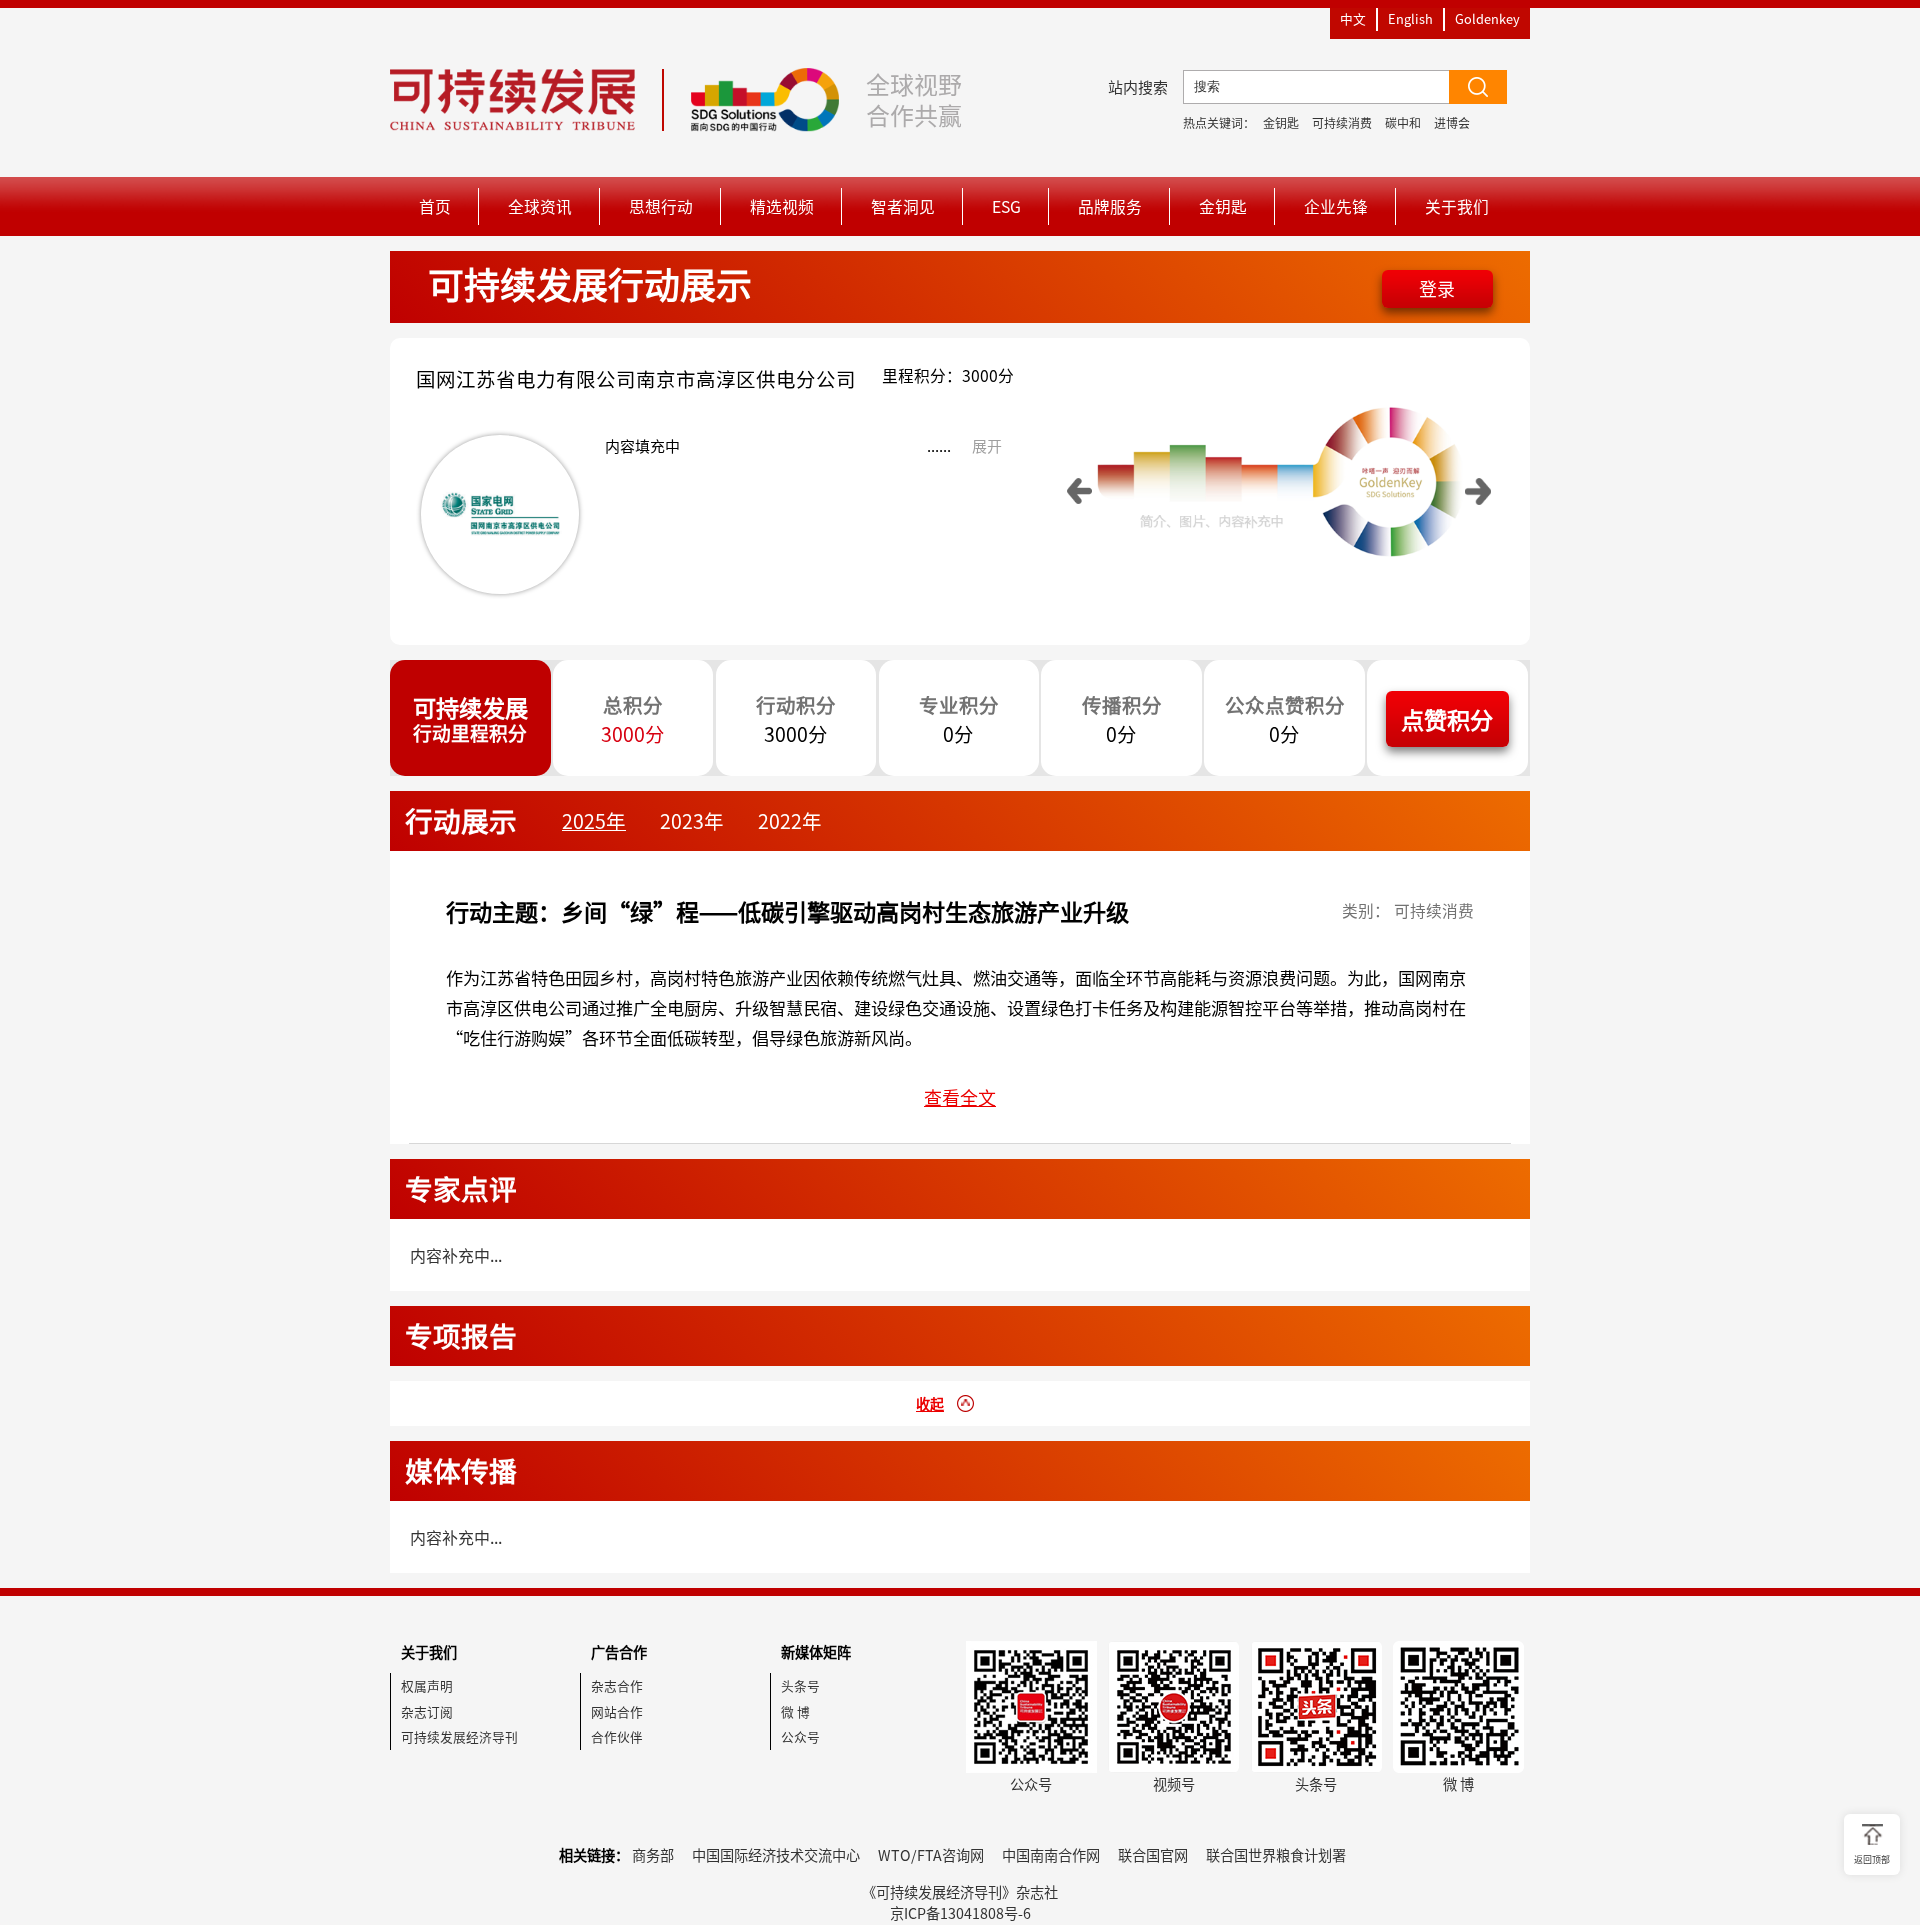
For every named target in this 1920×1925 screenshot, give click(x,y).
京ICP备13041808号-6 (960, 1913)
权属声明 (427, 1685)
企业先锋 (1336, 206)
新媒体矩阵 (816, 1652)
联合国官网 (1153, 1855)
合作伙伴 (617, 1736)
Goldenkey (1487, 18)
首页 (435, 206)
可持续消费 (1342, 123)
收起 (930, 1404)
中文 (1353, 18)
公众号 (800, 1736)
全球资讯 (540, 206)
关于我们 (1457, 206)
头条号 (800, 1685)
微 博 (795, 1711)
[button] (1080, 491)
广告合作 (619, 1652)
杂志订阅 (427, 1711)
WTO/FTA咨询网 (931, 1855)
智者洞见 (903, 206)
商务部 (653, 1855)
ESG (1006, 206)
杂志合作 (617, 1685)
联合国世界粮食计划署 (1276, 1855)
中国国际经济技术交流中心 (776, 1855)
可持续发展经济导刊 (459, 1736)
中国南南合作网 (1051, 1855)
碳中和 (1403, 123)
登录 (1437, 288)
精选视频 (782, 206)
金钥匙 (1281, 123)
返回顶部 (1872, 1859)
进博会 (1452, 123)
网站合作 (617, 1711)
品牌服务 (1110, 206)
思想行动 (661, 206)
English (1410, 18)
